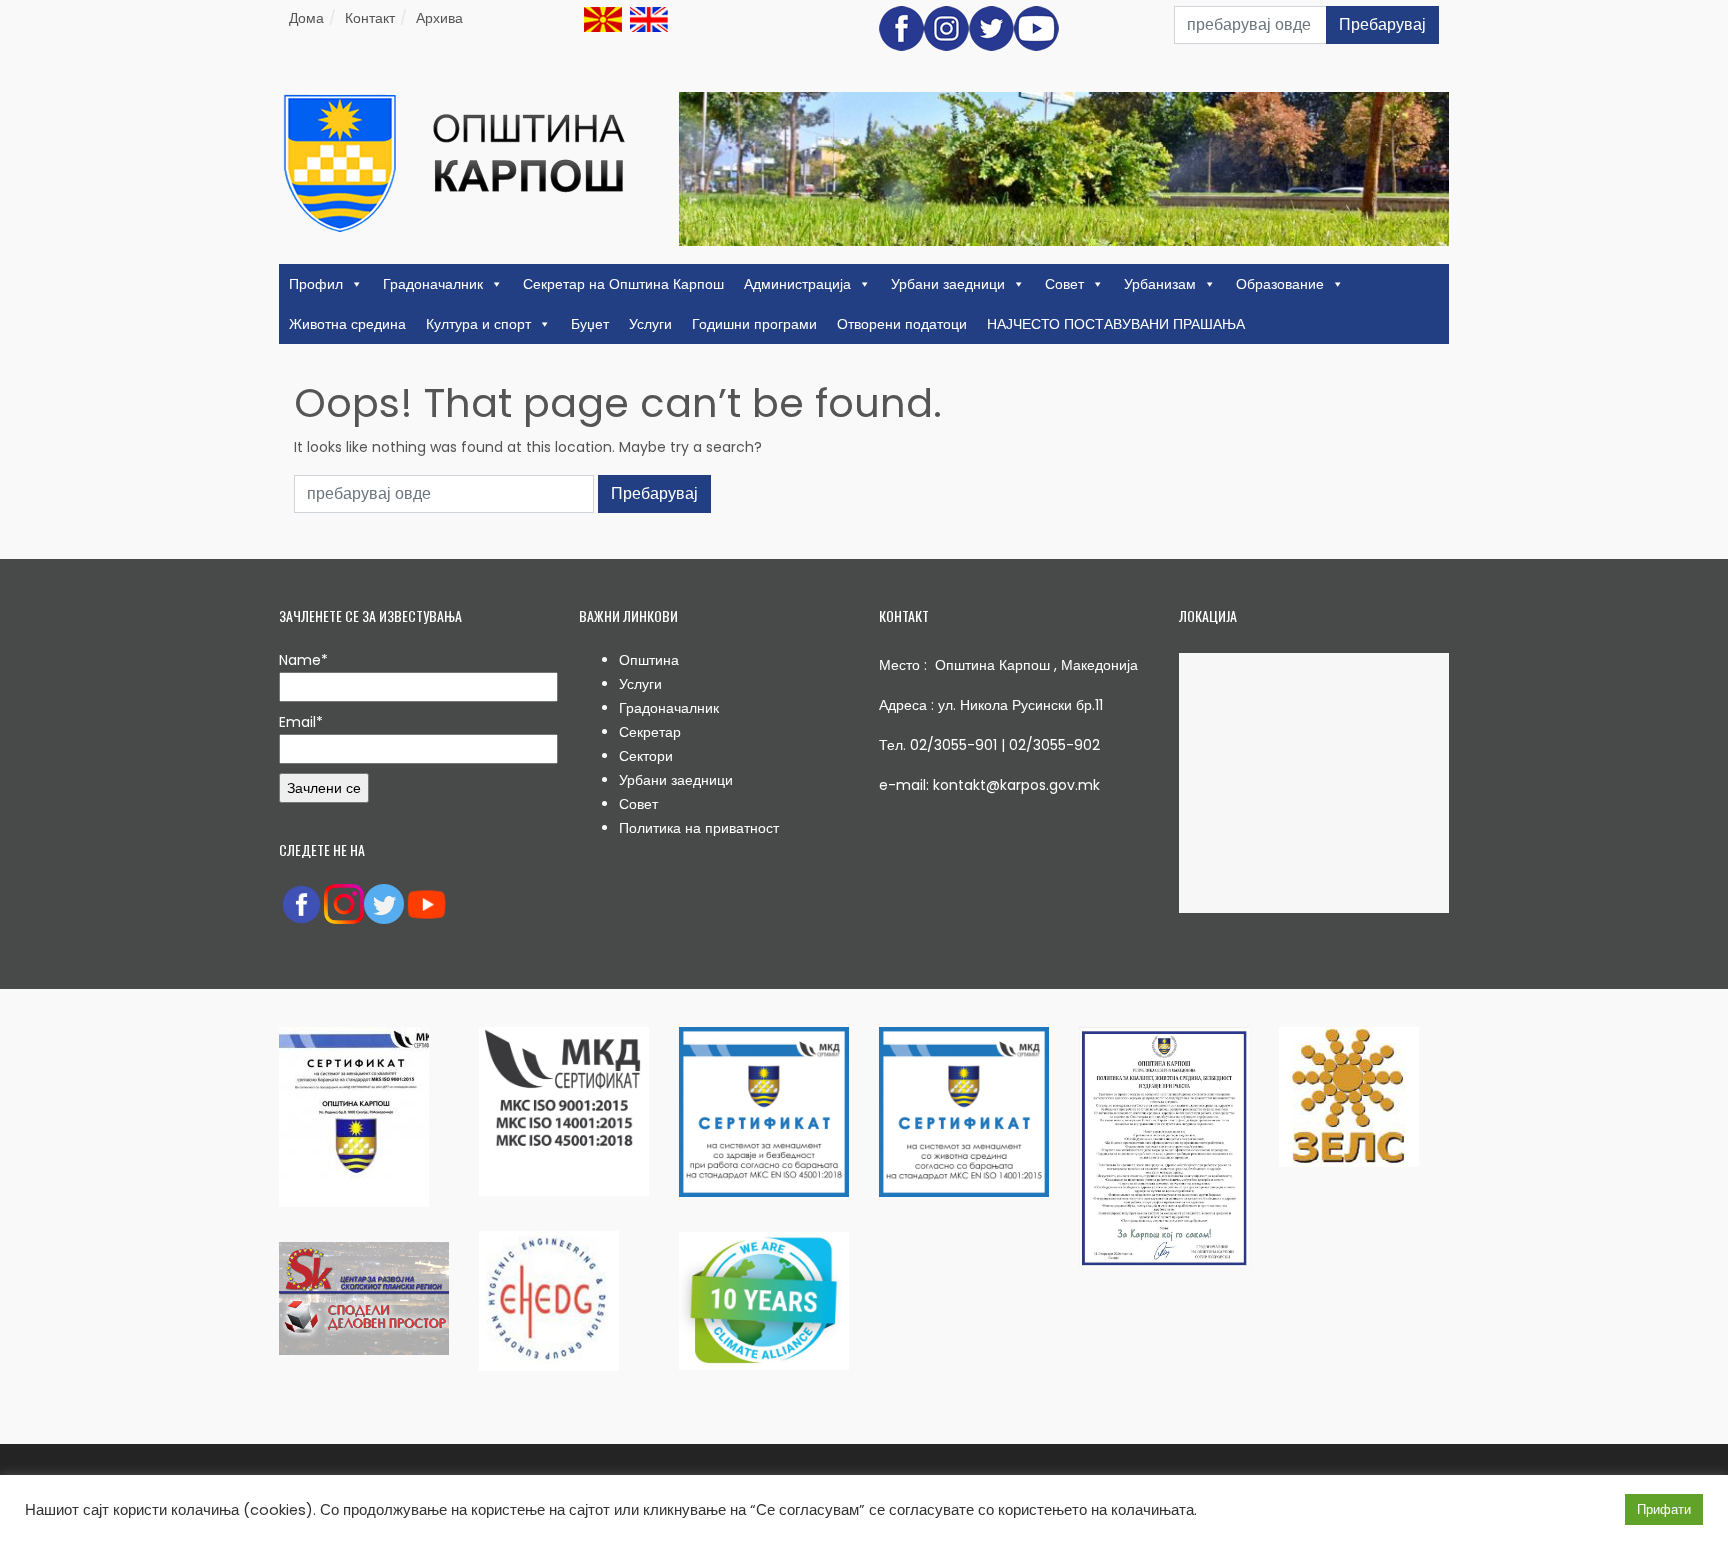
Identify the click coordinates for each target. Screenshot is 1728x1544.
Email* (301, 722)
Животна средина (347, 324)
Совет (1064, 284)
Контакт (370, 18)
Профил (316, 284)
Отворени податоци (902, 324)
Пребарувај (1382, 24)
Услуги (650, 324)
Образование (1280, 284)
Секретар (650, 732)
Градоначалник (433, 284)
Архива (439, 18)
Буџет (590, 324)
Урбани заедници (948, 284)
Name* (303, 660)
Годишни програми (754, 324)
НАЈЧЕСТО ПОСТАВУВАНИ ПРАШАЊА (1116, 324)
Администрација (797, 284)
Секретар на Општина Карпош (623, 284)
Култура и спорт (478, 324)
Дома (306, 18)
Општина (649, 660)
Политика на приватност (699, 828)
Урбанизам (1160, 284)
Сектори (646, 756)
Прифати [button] (1664, 1509)
